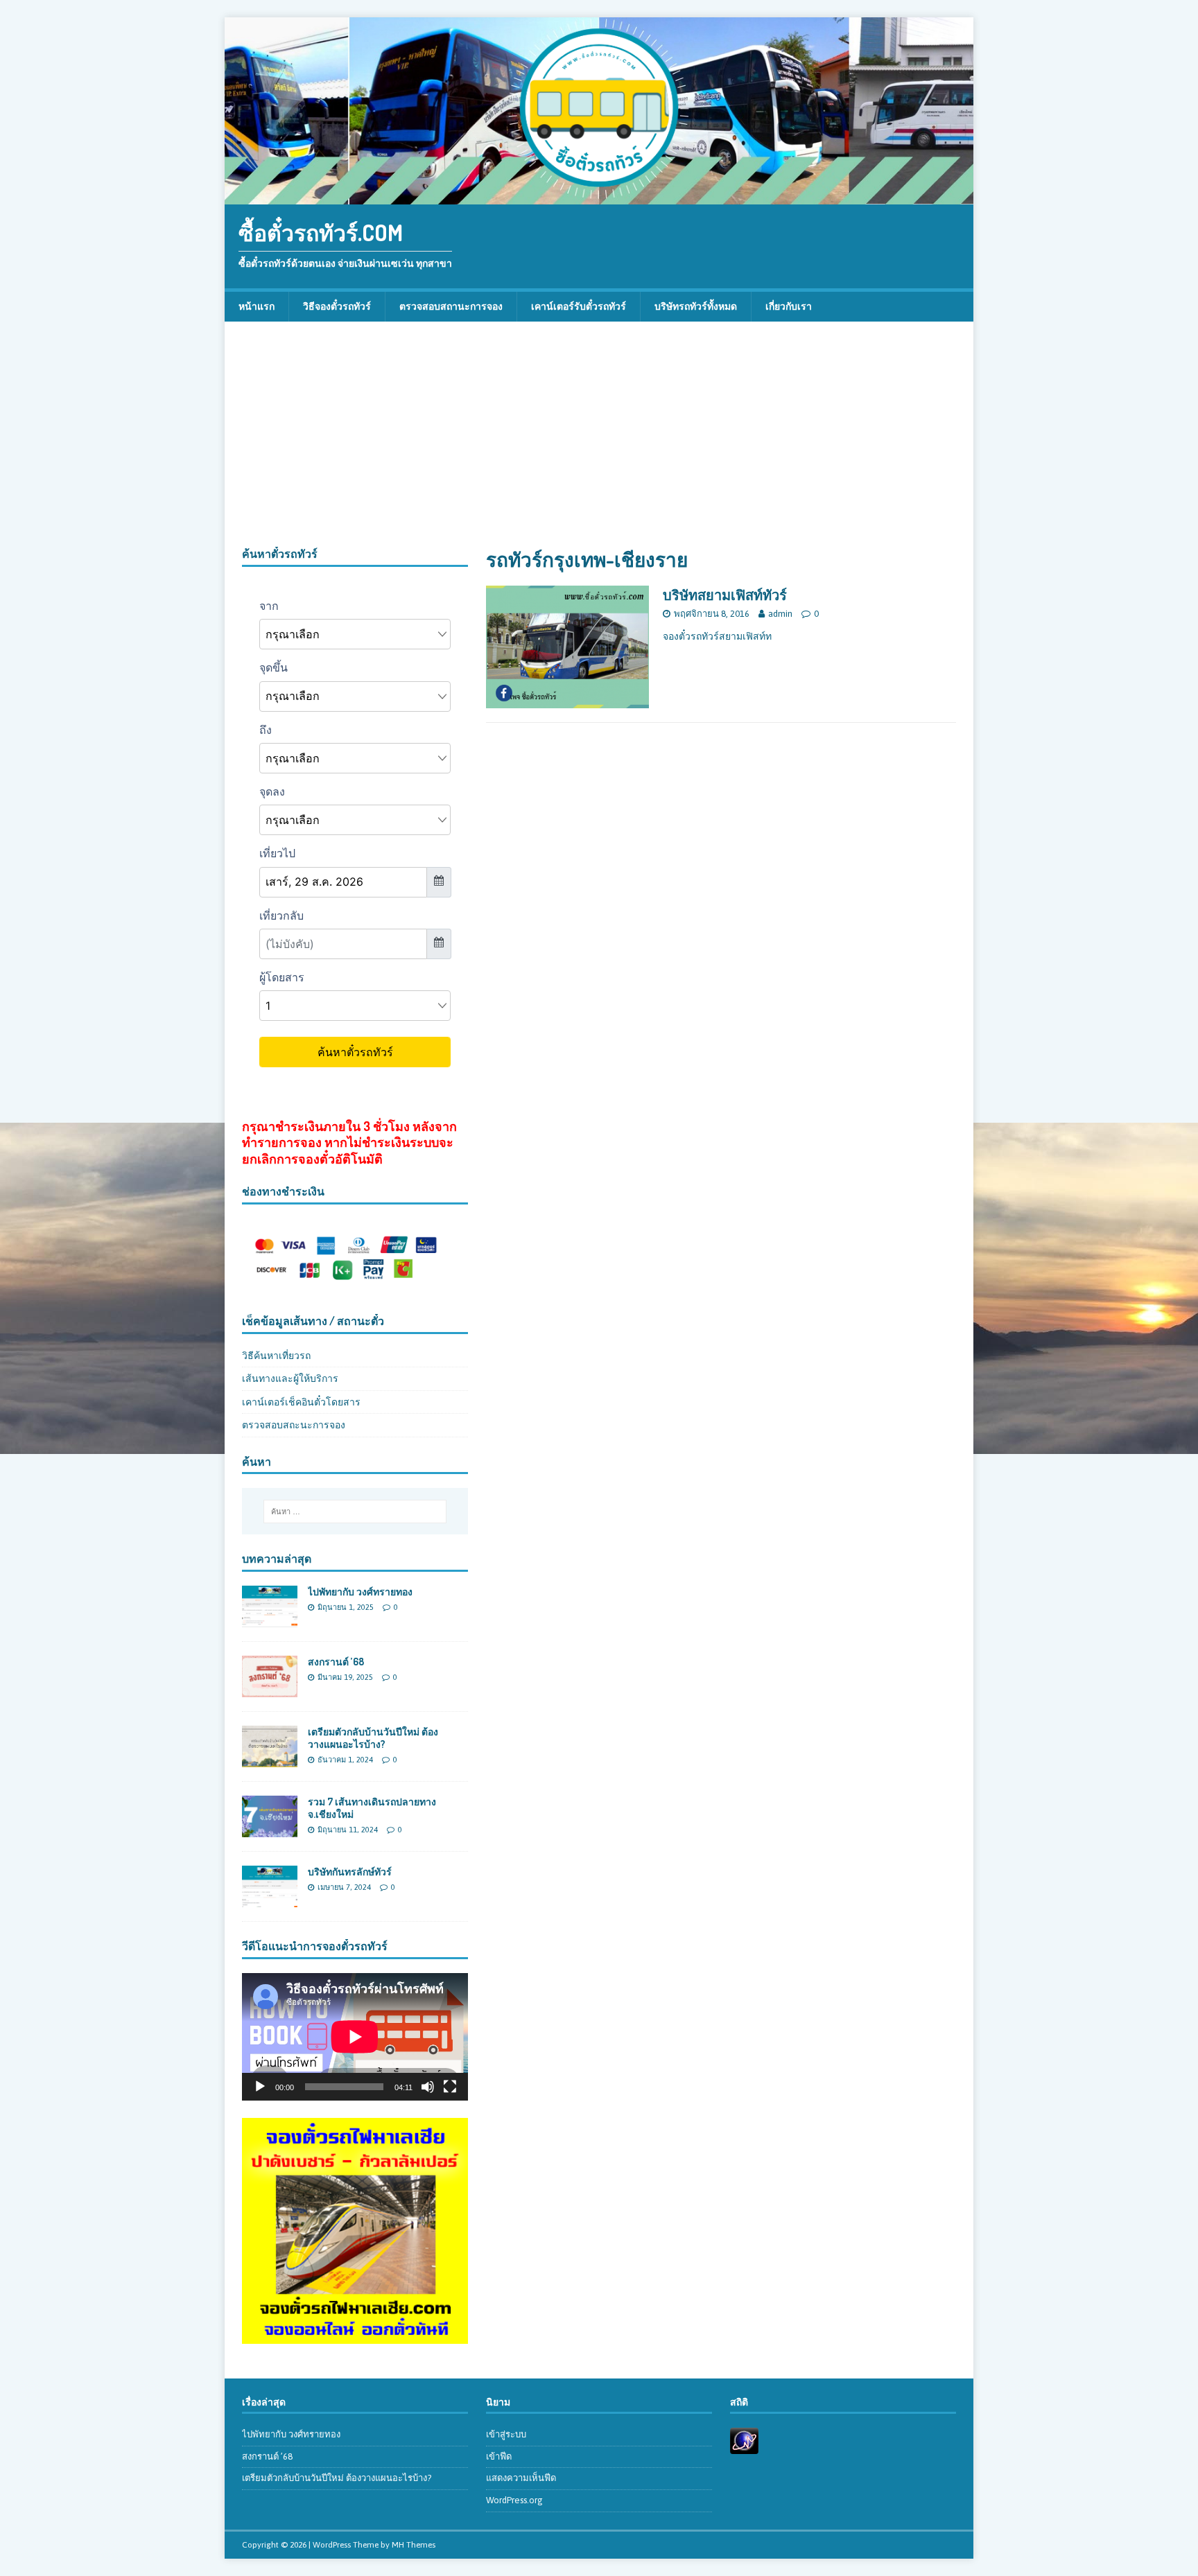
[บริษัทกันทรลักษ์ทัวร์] (270, 1900)
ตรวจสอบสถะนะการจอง (294, 1425)
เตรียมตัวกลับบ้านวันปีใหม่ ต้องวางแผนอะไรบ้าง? (373, 1738)
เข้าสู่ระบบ (506, 2434)
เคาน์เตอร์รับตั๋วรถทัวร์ (579, 306)
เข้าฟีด (499, 2456)
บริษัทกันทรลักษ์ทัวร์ (350, 1872)
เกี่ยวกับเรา (789, 306)
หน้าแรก (257, 306)
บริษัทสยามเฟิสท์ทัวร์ (725, 595)
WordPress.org (514, 2500)
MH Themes (414, 2545)
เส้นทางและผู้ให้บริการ (290, 1378)
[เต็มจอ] (450, 2087)
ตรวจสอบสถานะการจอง (451, 306)
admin (780, 614)
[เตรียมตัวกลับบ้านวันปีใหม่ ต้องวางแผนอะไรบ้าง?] (270, 1760)
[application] (355, 2036)
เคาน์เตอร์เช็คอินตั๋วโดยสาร (301, 1402)
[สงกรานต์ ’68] (270, 1690)
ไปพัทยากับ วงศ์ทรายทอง (360, 1592)
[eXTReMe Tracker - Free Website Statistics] (744, 2446)
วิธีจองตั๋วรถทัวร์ (337, 306)
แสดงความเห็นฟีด (521, 2478)
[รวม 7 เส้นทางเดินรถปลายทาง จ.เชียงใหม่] (270, 1830)
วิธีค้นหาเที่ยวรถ (276, 1356)
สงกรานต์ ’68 (336, 1662)
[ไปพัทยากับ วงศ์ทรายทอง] (270, 1619)
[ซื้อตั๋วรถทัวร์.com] (599, 197)
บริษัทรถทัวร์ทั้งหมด (696, 306)
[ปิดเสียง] (428, 2087)
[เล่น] (260, 2087)
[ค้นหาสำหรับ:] (355, 1512)
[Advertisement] (599, 443)
